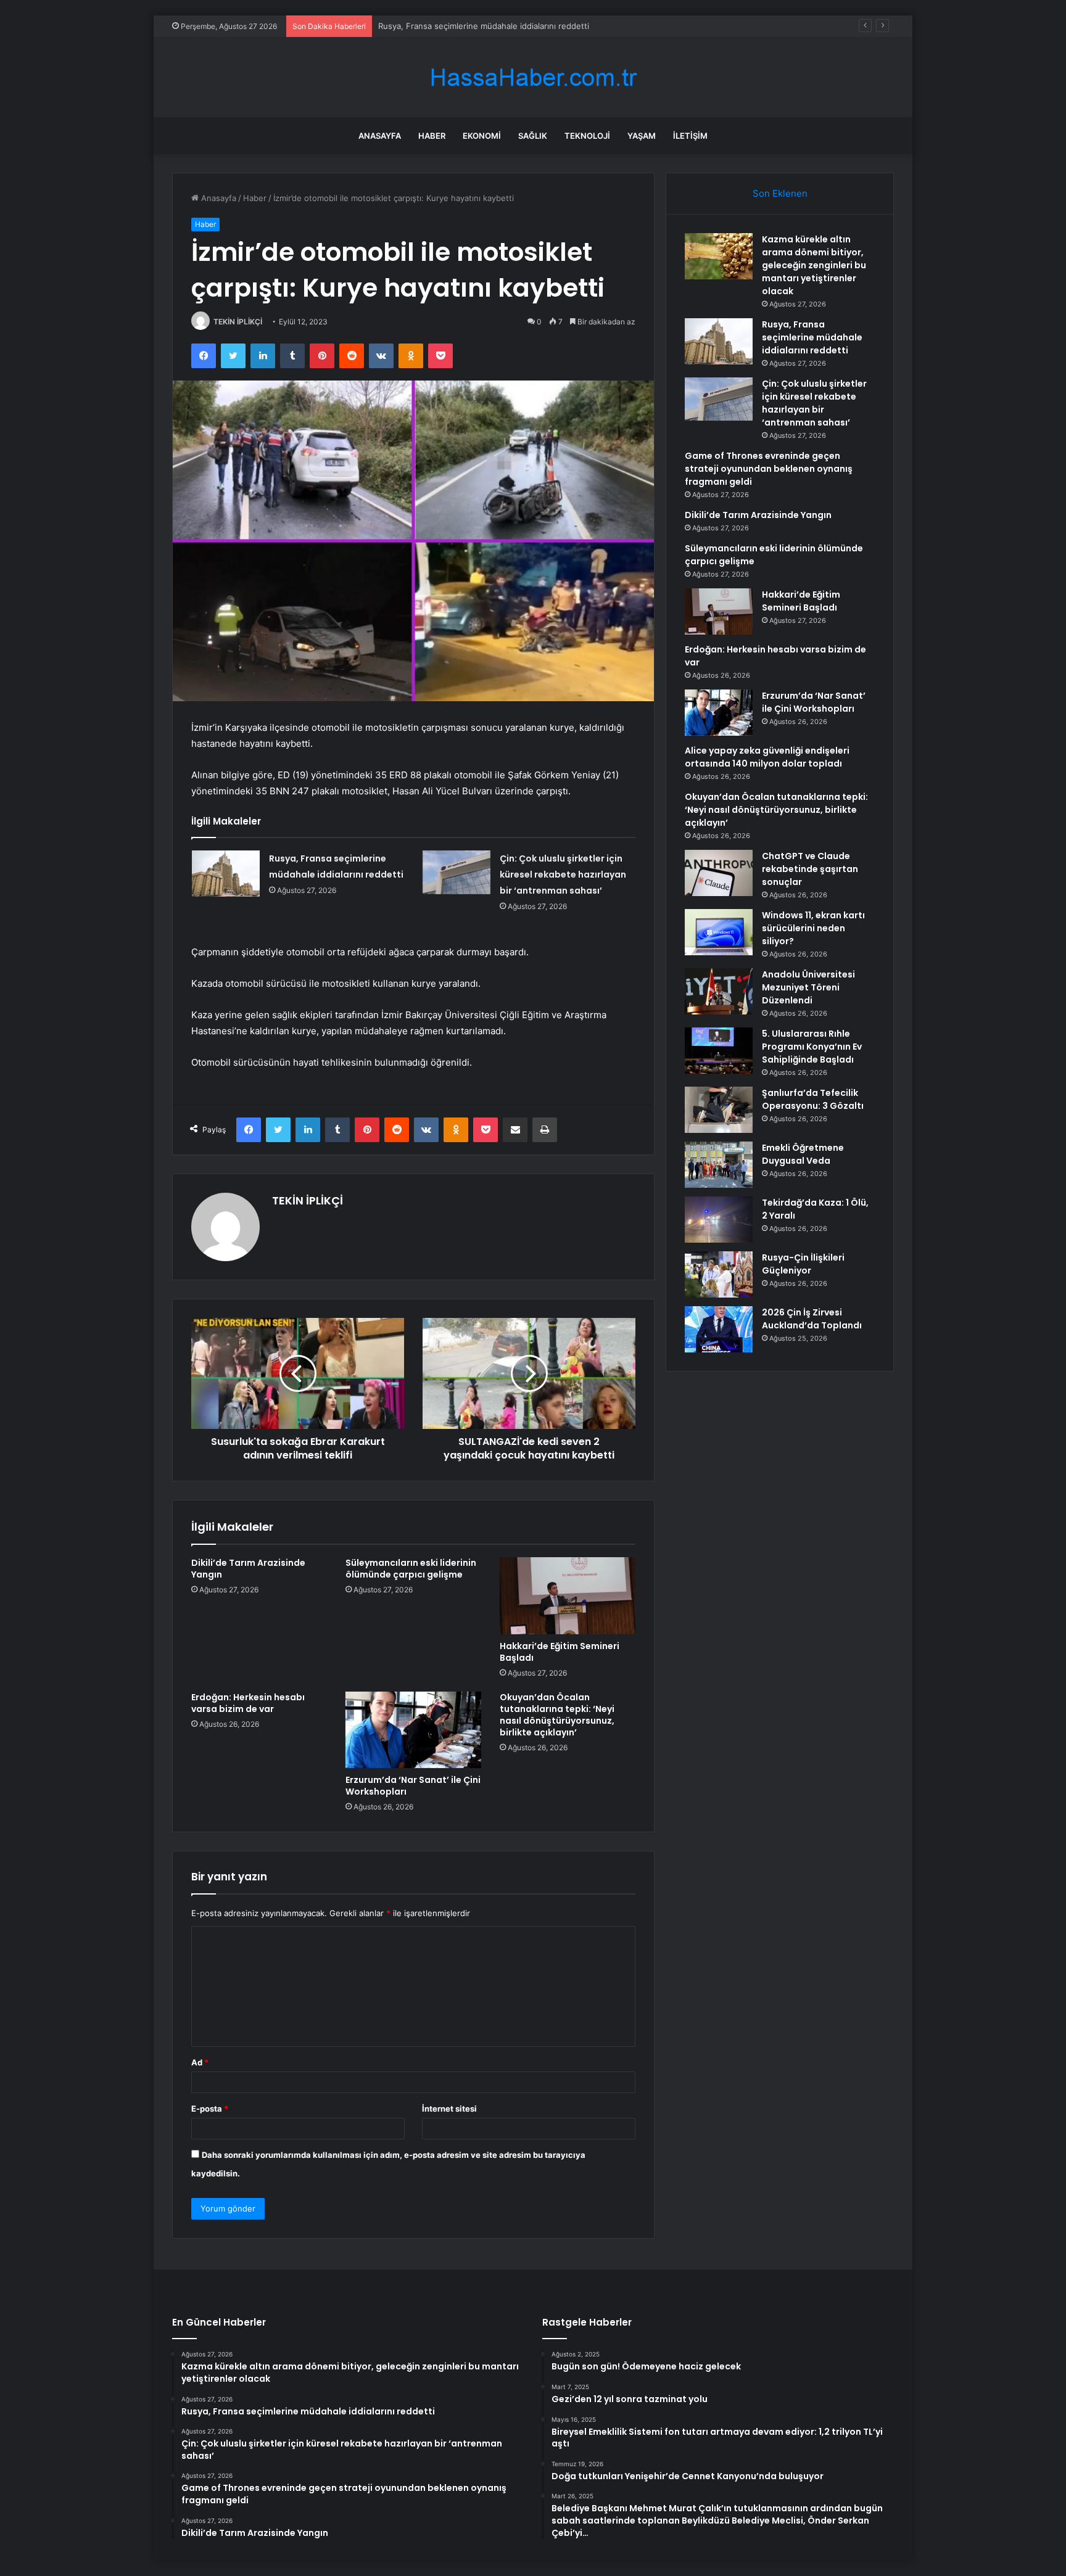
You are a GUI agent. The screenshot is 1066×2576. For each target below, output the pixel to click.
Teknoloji (587, 136)
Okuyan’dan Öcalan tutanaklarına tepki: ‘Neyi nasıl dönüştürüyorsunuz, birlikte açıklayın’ (557, 1715)
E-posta (210, 2109)
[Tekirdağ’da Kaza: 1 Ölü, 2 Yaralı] (719, 1220)
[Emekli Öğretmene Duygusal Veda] (719, 1165)
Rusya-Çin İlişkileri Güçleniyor (803, 1264)
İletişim (690, 136)
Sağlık (533, 136)
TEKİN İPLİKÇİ (238, 322)
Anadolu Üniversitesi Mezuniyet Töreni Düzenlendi (808, 987)
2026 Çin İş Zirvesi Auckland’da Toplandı (812, 1319)
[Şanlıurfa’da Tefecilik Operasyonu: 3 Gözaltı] (719, 1110)
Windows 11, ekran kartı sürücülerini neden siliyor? (813, 928)
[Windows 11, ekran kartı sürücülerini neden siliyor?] (719, 932)
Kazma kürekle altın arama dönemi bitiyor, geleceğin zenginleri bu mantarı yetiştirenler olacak (814, 265)
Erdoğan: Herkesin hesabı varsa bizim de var (248, 1703)
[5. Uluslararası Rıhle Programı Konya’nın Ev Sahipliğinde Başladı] (719, 1051)
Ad (200, 2062)
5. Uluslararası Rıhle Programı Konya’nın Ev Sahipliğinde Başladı (812, 1047)
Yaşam (642, 136)
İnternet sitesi (449, 2109)
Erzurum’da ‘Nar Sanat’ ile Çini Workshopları (413, 1786)
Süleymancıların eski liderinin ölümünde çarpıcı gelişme (411, 1569)
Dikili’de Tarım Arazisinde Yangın (248, 1569)
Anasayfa (380, 136)
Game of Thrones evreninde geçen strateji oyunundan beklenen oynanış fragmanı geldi (769, 469)
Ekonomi (482, 136)
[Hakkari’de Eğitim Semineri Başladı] (568, 1595)
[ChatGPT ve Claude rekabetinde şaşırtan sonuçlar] (719, 873)
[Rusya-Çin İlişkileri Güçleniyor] (719, 1274)
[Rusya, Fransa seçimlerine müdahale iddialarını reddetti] (226, 874)
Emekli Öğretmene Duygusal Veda (803, 1154)
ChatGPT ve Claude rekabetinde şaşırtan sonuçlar (810, 869)
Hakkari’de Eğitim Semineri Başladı (560, 1652)
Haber (432, 136)
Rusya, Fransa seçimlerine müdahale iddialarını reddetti (812, 337)
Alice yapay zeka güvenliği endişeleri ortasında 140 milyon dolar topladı (767, 757)
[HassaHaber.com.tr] (533, 77)
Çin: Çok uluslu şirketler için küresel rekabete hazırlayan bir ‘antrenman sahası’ (563, 874)
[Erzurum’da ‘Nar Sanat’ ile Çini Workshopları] (413, 1730)
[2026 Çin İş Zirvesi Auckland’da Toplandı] (719, 1329)
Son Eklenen (780, 193)
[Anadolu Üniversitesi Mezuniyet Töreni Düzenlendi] (719, 991)
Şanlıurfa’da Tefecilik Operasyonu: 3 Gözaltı (813, 1099)
